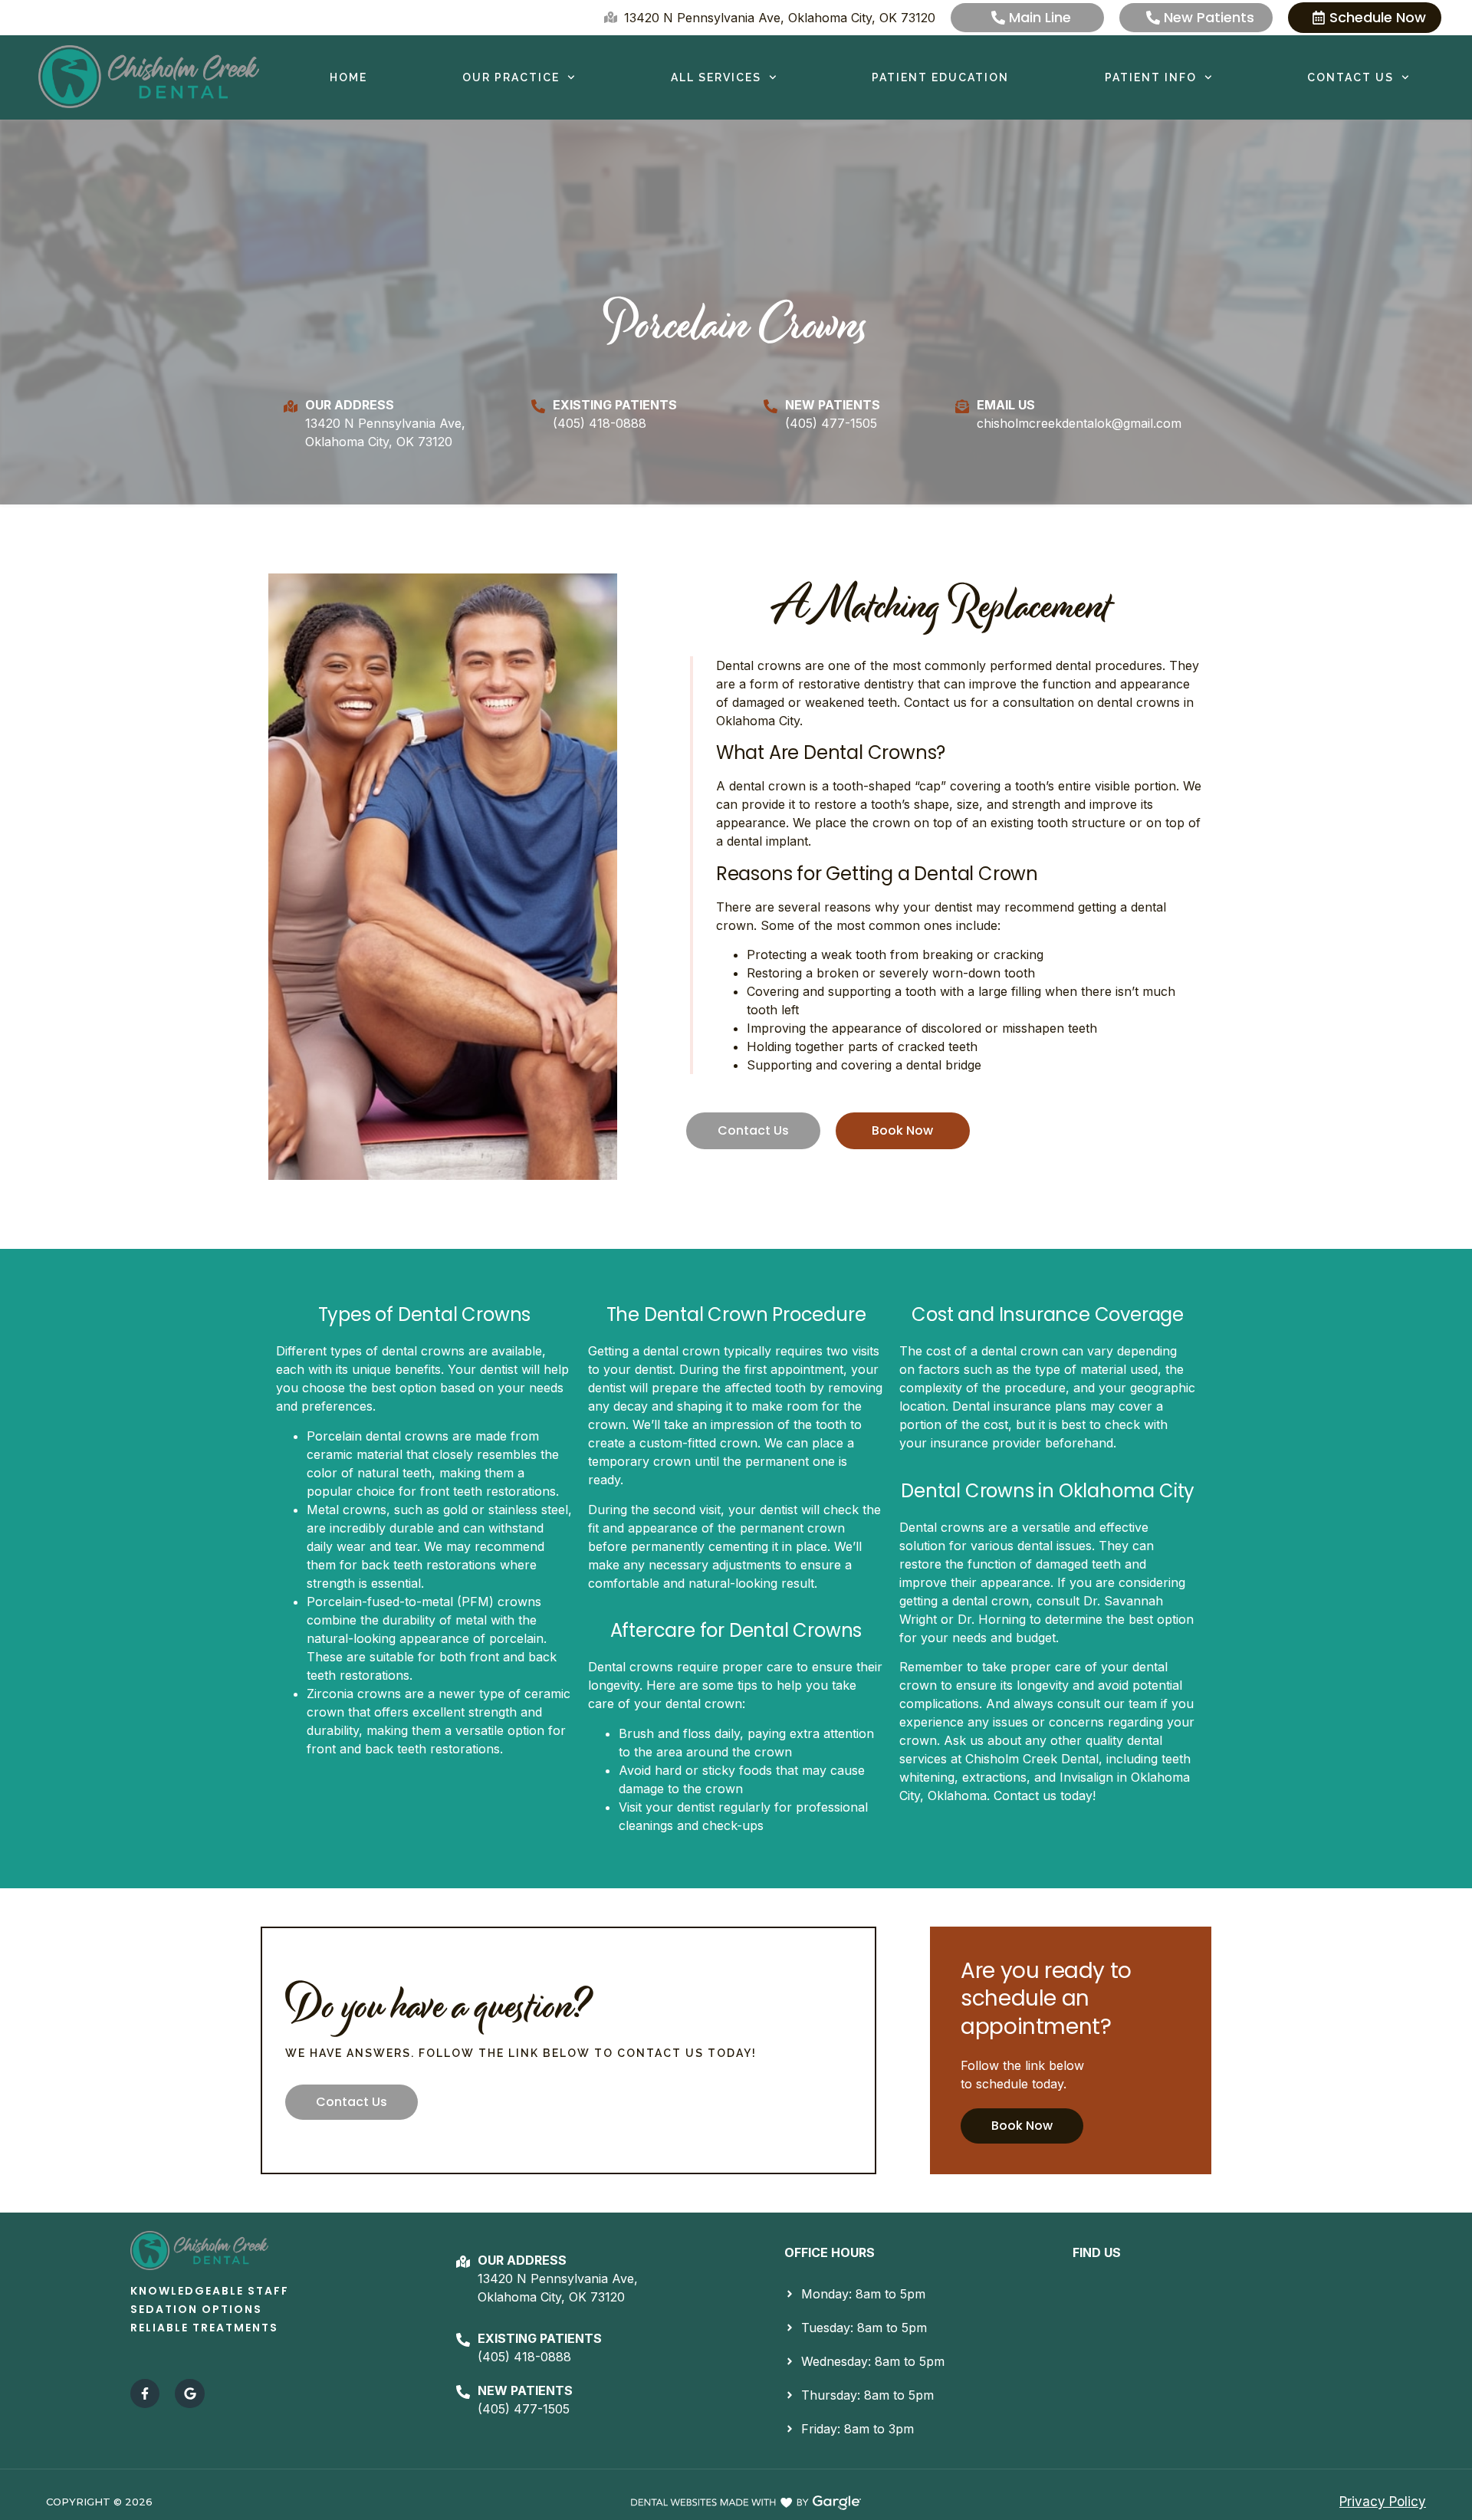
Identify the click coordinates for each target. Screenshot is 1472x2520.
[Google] (189, 2394)
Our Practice (511, 77)
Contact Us (1350, 77)
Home (348, 77)
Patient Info (1151, 77)
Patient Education (940, 77)
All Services (716, 77)
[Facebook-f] (145, 2394)
